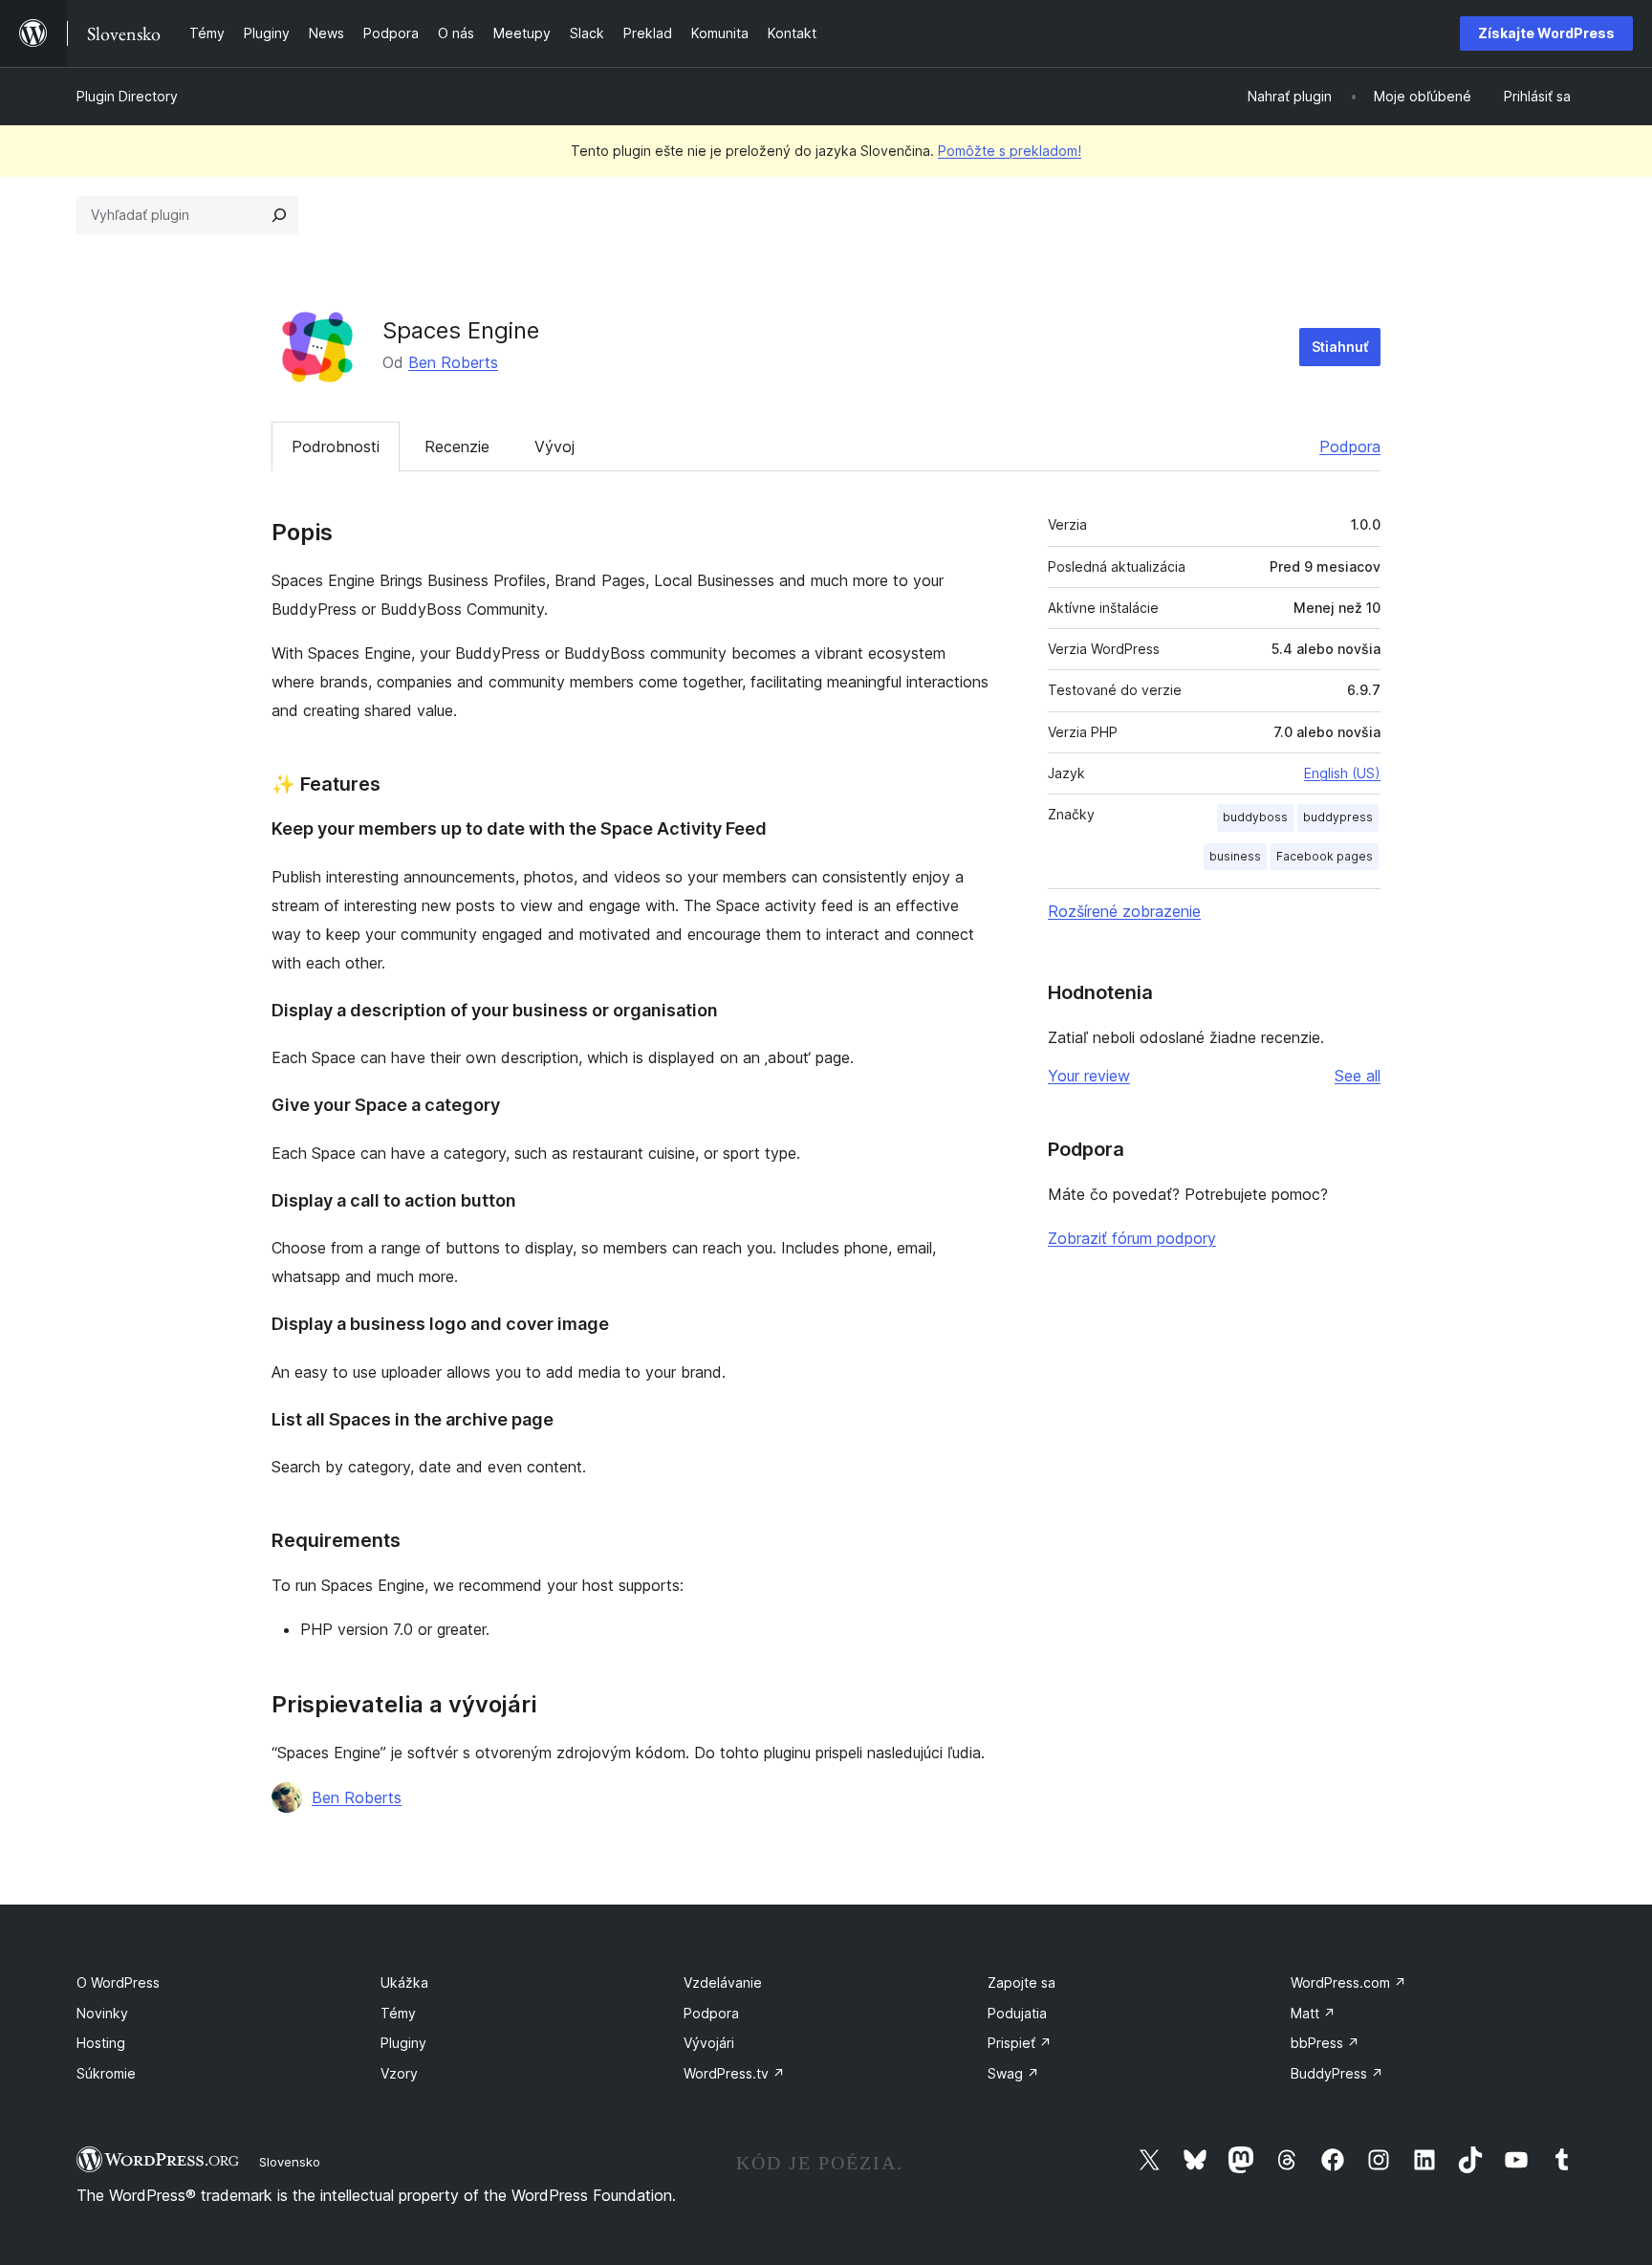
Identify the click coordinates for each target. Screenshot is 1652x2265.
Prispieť (1020, 2043)
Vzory (399, 2073)
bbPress (1325, 2043)
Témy (398, 2013)
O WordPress (118, 1982)
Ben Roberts (453, 362)
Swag (1013, 2073)
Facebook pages (1325, 856)
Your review (1089, 1076)
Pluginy (403, 2043)
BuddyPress (1337, 2073)
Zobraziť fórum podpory (1132, 1238)
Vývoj (554, 446)
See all (1358, 1076)
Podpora (1350, 446)
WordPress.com (1348, 1982)
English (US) (1342, 773)
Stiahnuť (1340, 347)
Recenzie (457, 446)
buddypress (1338, 817)
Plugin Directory (127, 96)
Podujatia (1017, 2013)
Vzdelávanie (723, 1982)
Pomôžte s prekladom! (1010, 151)
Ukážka (404, 1982)
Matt (1313, 2013)
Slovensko (290, 2162)
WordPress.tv (734, 2073)
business (1235, 856)
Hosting (101, 2043)
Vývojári (709, 2043)
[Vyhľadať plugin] (279, 215)
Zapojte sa (1022, 1982)
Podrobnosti (336, 446)
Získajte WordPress (1546, 33)
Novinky (102, 2013)
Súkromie (106, 2073)
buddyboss (1255, 817)
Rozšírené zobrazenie (1124, 911)
